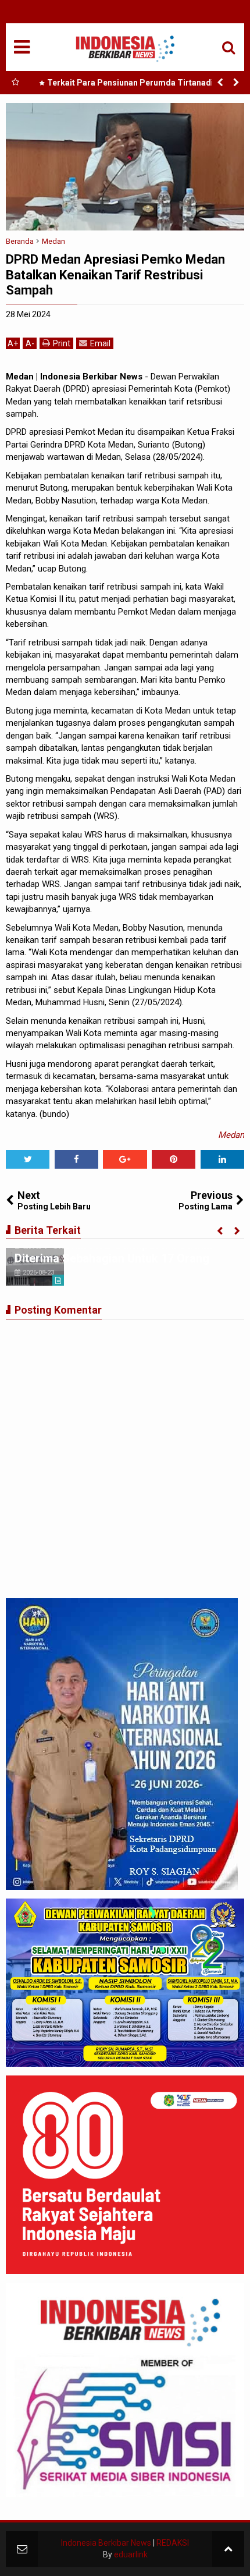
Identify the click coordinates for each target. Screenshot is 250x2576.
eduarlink (131, 2554)
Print (62, 343)
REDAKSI (173, 2543)
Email (100, 343)
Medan (231, 1135)
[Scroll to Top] (228, 2549)
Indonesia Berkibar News (106, 2543)
